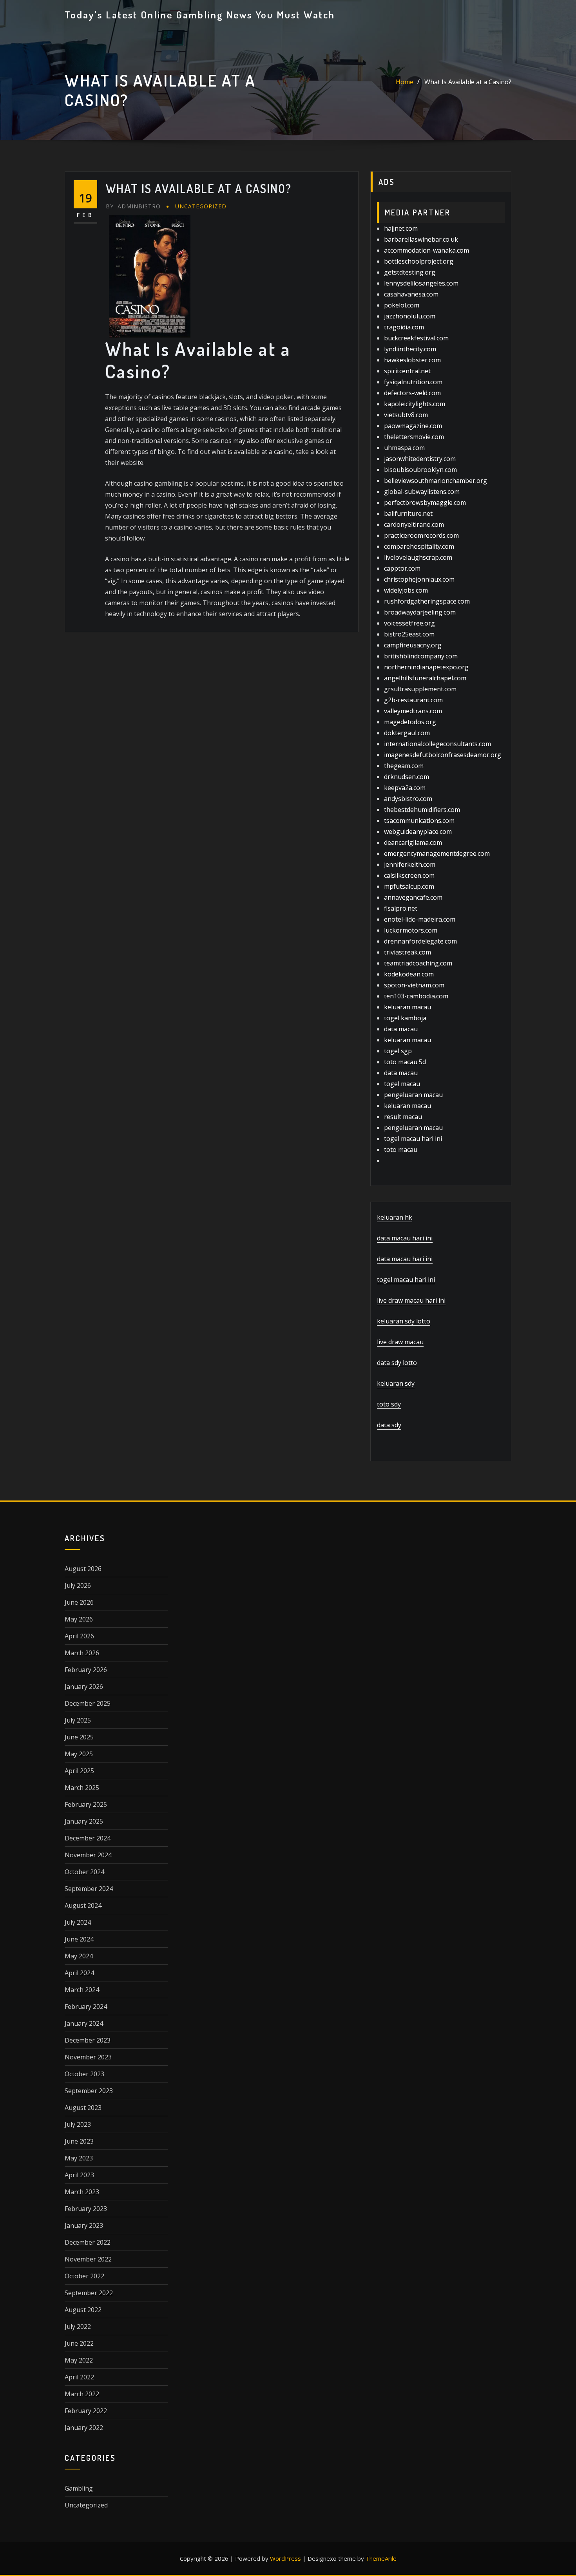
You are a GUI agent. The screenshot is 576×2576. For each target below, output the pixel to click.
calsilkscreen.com (409, 875)
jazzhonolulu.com (410, 316)
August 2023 (83, 2108)
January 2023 (84, 2225)
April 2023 (79, 2175)
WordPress (285, 2558)
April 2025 (79, 1771)
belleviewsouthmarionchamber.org (436, 481)
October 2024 (84, 1872)
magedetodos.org (410, 722)
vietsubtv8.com (406, 415)
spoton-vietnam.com (414, 985)
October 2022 (84, 2276)
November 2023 (88, 2057)
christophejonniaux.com (419, 579)
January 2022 (84, 2428)
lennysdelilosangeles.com (421, 283)
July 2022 (78, 2327)
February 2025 (86, 1804)
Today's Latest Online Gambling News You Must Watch (200, 14)
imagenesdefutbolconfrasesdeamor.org (443, 755)
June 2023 (79, 2141)
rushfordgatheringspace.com (427, 601)
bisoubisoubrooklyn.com (420, 470)
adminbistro (133, 206)
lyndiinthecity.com (410, 349)
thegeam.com (404, 766)
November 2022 (88, 2259)
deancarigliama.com (413, 842)
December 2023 (88, 2040)
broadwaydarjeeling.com (420, 612)
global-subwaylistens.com (422, 492)
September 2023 (89, 2091)
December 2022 (88, 2242)
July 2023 (78, 2124)
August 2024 (83, 1905)
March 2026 (82, 1653)
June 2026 (79, 1602)
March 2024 (82, 1990)
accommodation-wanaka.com (427, 250)
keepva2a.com (405, 788)
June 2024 (79, 1939)
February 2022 (86, 2411)
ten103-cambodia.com (416, 996)
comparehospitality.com (419, 546)
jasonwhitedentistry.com (420, 459)
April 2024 (79, 1973)
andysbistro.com (408, 799)
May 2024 (79, 1956)
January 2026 (84, 1687)
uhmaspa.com (404, 448)
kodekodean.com (409, 974)
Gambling (79, 2488)
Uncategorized (201, 206)
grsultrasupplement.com (420, 689)
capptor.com (402, 568)
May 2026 (79, 1619)
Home (405, 82)
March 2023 (82, 2192)
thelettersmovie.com (414, 437)
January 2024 (84, 2023)
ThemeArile (381, 2558)
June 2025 (79, 1737)
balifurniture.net (408, 513)
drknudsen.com (407, 777)
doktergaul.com (407, 733)
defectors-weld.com (412, 393)
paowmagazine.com (413, 426)
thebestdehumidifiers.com (422, 810)
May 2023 (79, 2158)
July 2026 (78, 1585)
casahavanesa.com (411, 294)
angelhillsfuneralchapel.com (425, 678)
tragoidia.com (404, 327)
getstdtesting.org (410, 272)
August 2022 (83, 2310)
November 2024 (88, 1855)
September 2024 (89, 1889)
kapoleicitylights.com (415, 404)
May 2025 (79, 1754)
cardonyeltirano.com (414, 524)
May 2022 (79, 2360)
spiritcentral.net (407, 371)
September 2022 (89, 2293)
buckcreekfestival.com (416, 338)
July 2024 (78, 1922)
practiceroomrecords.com (421, 535)
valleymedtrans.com (413, 711)
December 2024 (88, 1838)
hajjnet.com (401, 228)
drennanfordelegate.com (420, 941)
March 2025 (82, 1788)
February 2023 (86, 2209)
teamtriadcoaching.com (418, 963)
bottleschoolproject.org (419, 261)
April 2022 (79, 2377)
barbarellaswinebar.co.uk (421, 239)
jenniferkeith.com (410, 864)
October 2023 (84, 2074)
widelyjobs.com (406, 590)
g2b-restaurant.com (413, 700)
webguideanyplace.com (418, 832)
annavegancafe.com (413, 897)
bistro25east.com (409, 634)
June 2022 (79, 2343)
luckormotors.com (411, 930)
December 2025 (88, 1703)
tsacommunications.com (419, 821)
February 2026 (86, 1670)
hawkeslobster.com (412, 360)
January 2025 (84, 1821)
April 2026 (79, 1636)
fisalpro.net (401, 908)
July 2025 (78, 1720)
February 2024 (86, 2007)
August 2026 (83, 1569)
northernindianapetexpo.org (426, 667)
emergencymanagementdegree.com (437, 853)
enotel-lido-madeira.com (420, 919)
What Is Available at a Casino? (468, 82)
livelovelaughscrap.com (418, 557)
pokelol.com (402, 305)
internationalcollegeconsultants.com (437, 744)
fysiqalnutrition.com (413, 382)
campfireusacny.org (413, 645)
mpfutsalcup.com (409, 886)
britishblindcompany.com (421, 656)
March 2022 (82, 2394)
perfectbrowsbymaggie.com (425, 503)
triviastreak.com (408, 952)
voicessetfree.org (409, 623)
